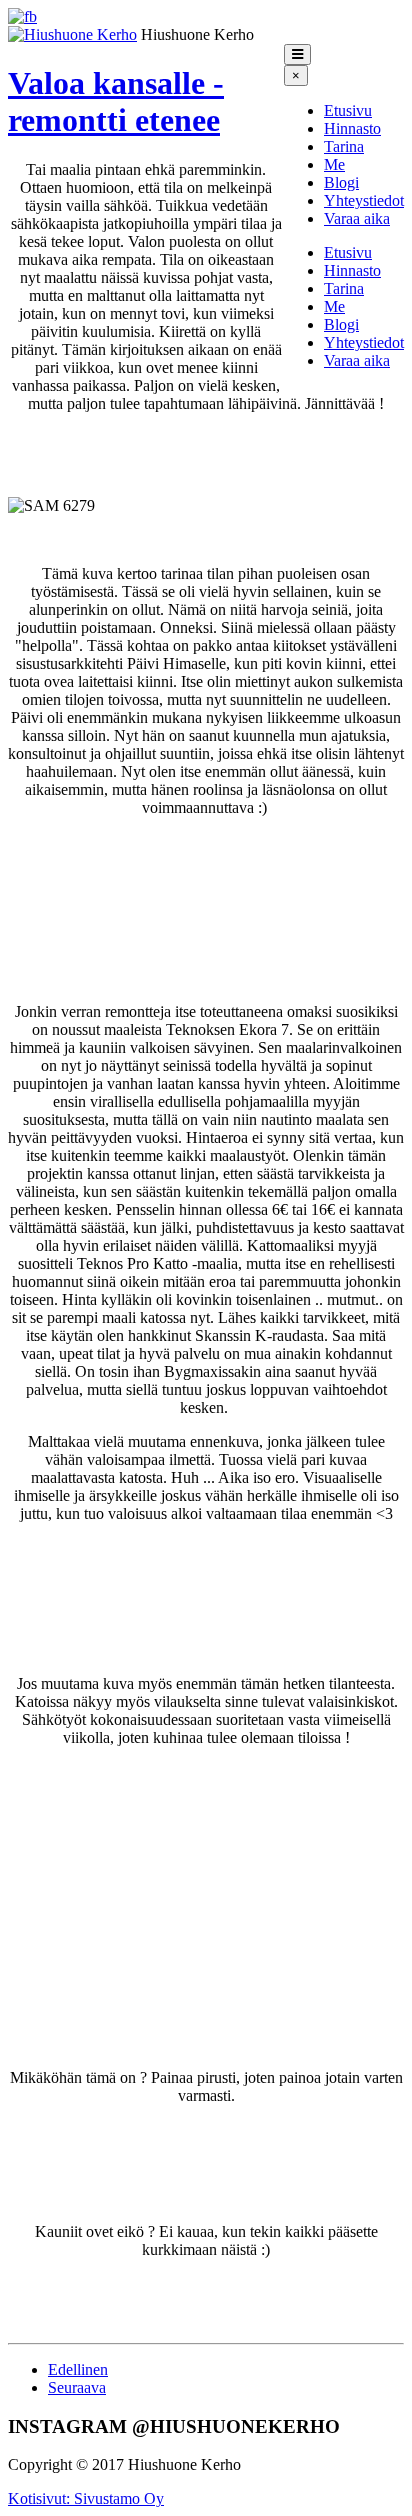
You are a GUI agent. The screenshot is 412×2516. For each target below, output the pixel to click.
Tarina (344, 146)
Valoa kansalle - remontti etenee (116, 101)
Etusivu (348, 110)
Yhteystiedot (364, 200)
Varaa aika (357, 218)
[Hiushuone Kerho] (72, 34)
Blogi (341, 182)
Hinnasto (352, 128)
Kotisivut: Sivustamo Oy (86, 2498)
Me (334, 164)
